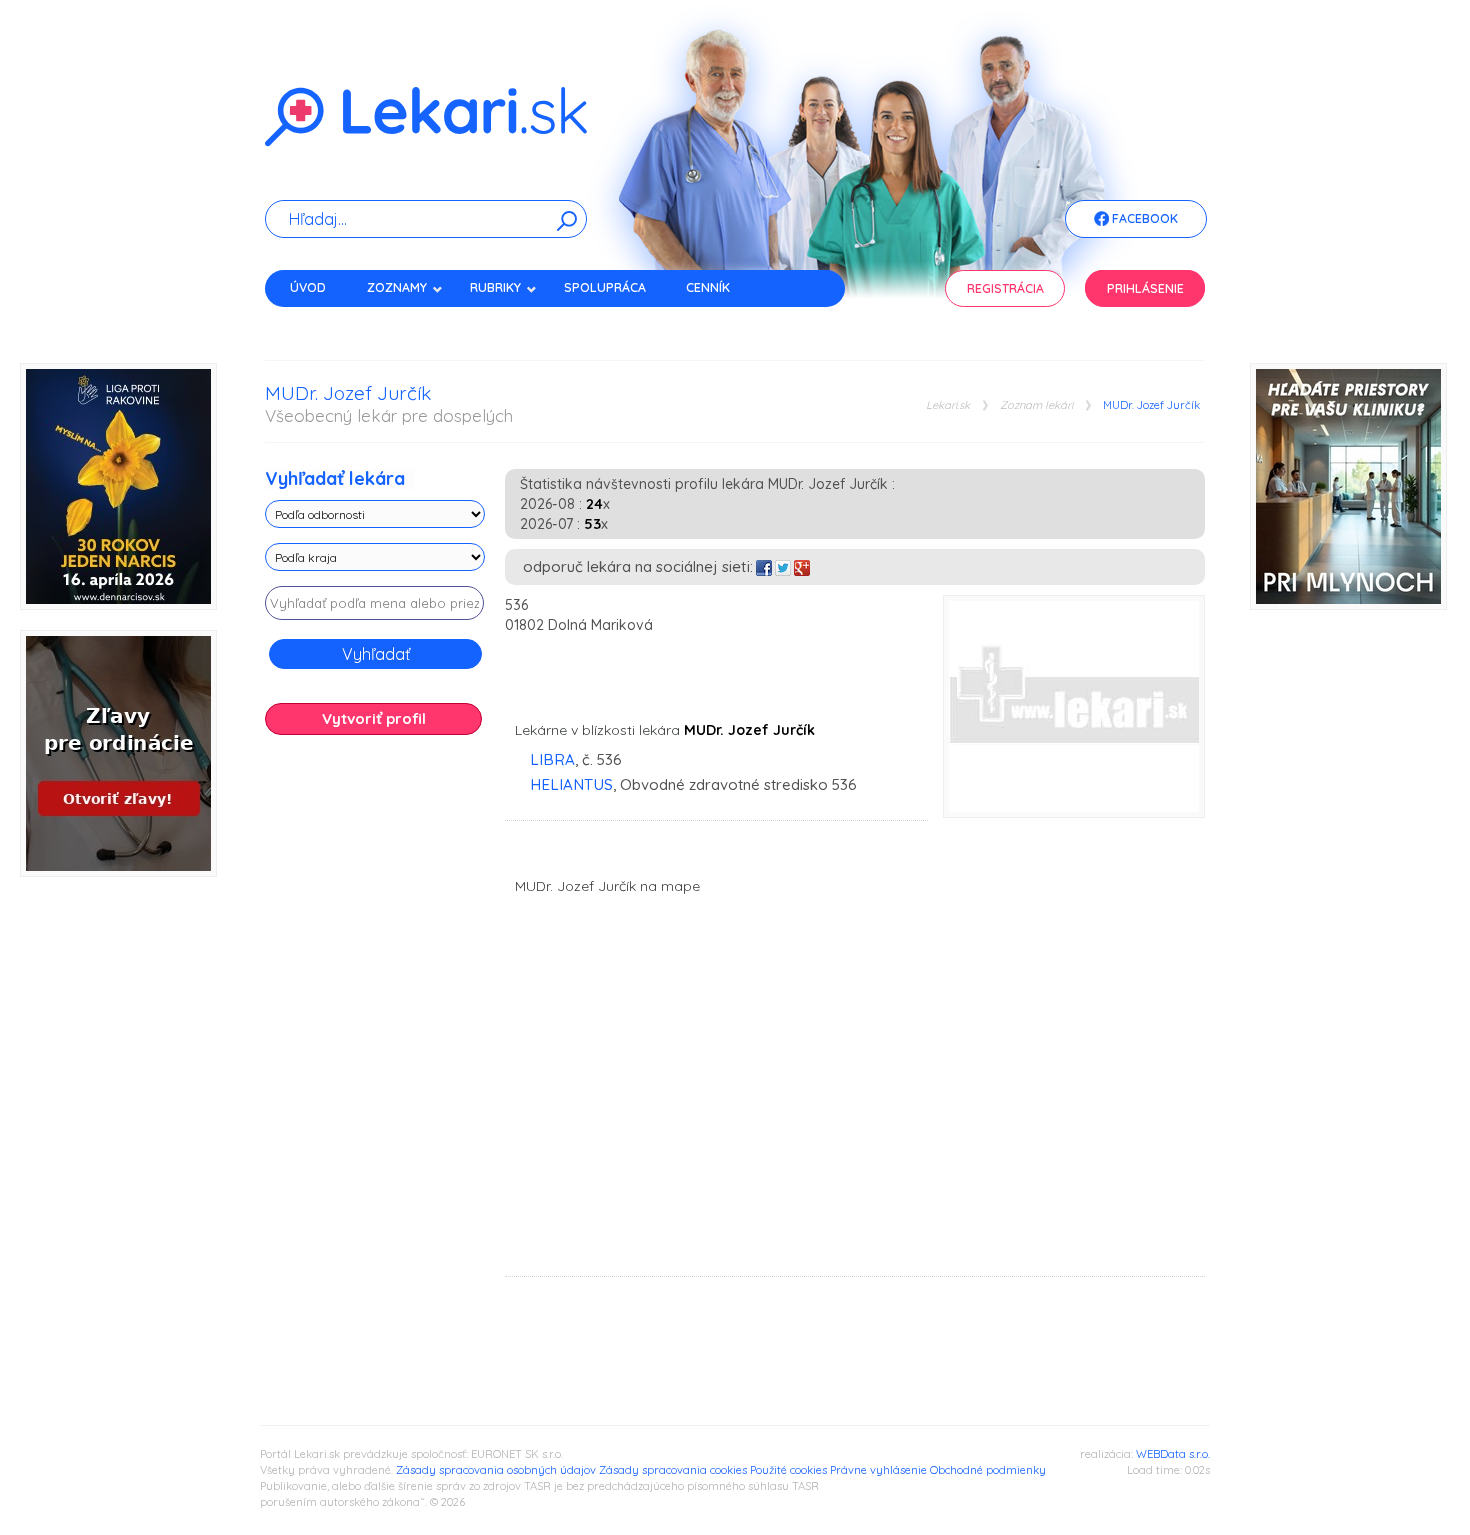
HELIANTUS (571, 784)
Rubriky (495, 287)
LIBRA (552, 759)
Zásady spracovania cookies (673, 1470)
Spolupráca (605, 287)
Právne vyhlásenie (878, 1470)
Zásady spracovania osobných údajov (496, 1470)
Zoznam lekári (1036, 405)
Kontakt (318, 322)
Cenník (708, 287)
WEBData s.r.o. (1173, 1454)
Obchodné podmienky (988, 1470)
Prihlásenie (1145, 288)
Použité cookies (788, 1470)
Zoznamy (397, 287)
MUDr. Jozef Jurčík (1151, 405)
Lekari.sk (948, 405)
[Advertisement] (375, 1065)
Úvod (308, 287)
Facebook (1143, 218)
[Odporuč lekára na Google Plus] (802, 566)
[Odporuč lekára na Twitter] (783, 566)
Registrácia (1005, 288)
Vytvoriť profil (374, 718)
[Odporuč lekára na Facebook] (764, 566)
